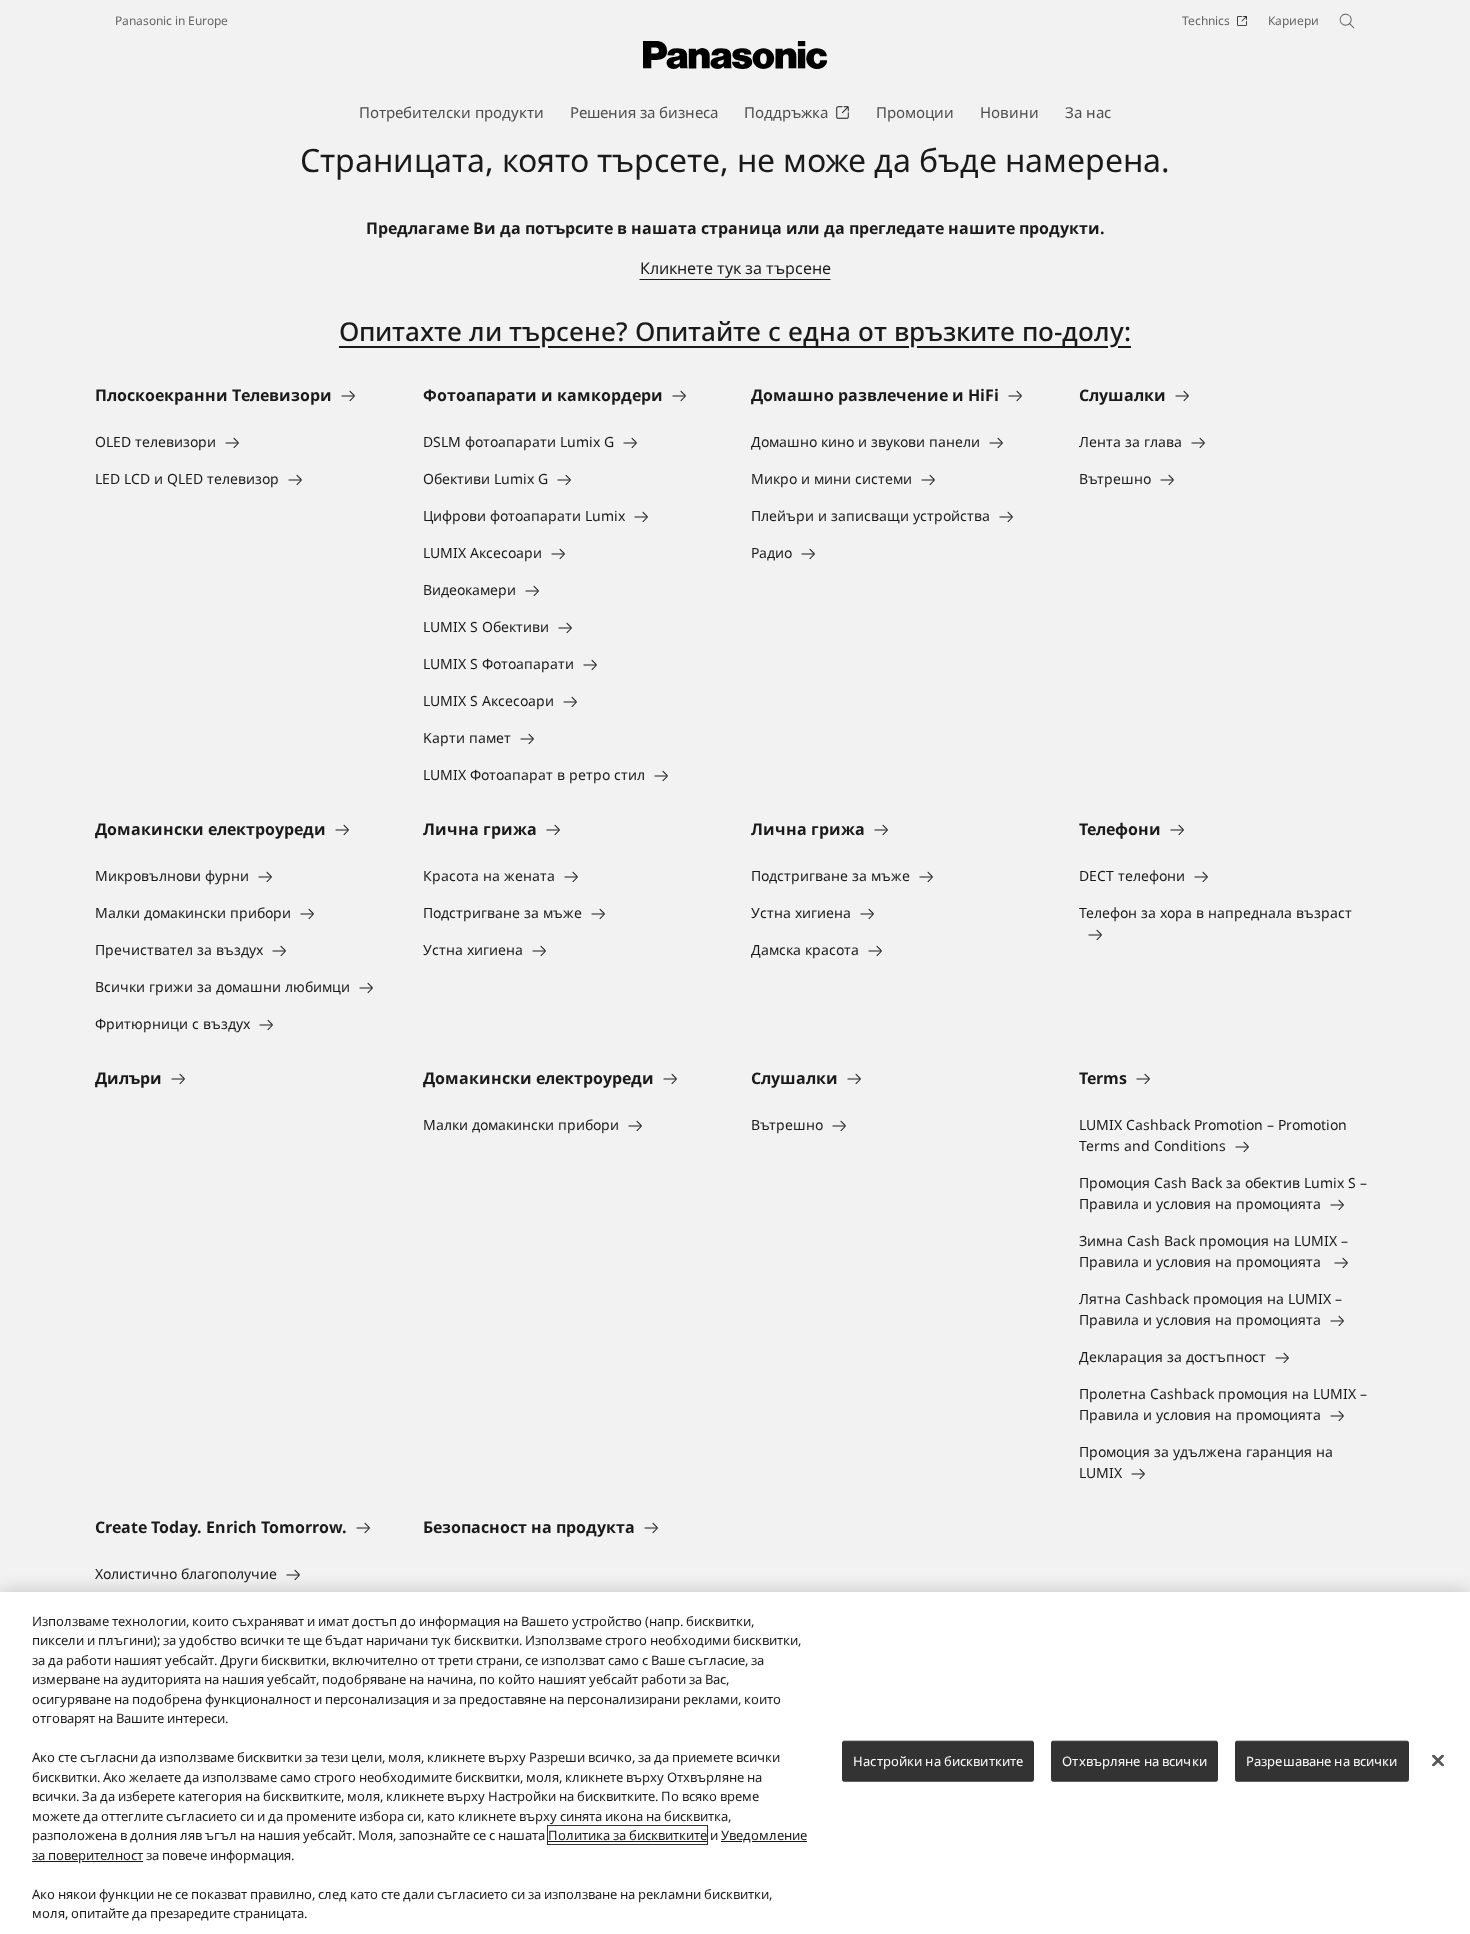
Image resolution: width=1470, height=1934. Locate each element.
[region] (735, 1763)
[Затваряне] (1438, 1760)
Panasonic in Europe (171, 20)
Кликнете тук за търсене (735, 268)
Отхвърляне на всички (1134, 1761)
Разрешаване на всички (1322, 1761)
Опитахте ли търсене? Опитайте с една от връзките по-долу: (735, 331)
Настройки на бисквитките (938, 1761)
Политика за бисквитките (627, 1835)
